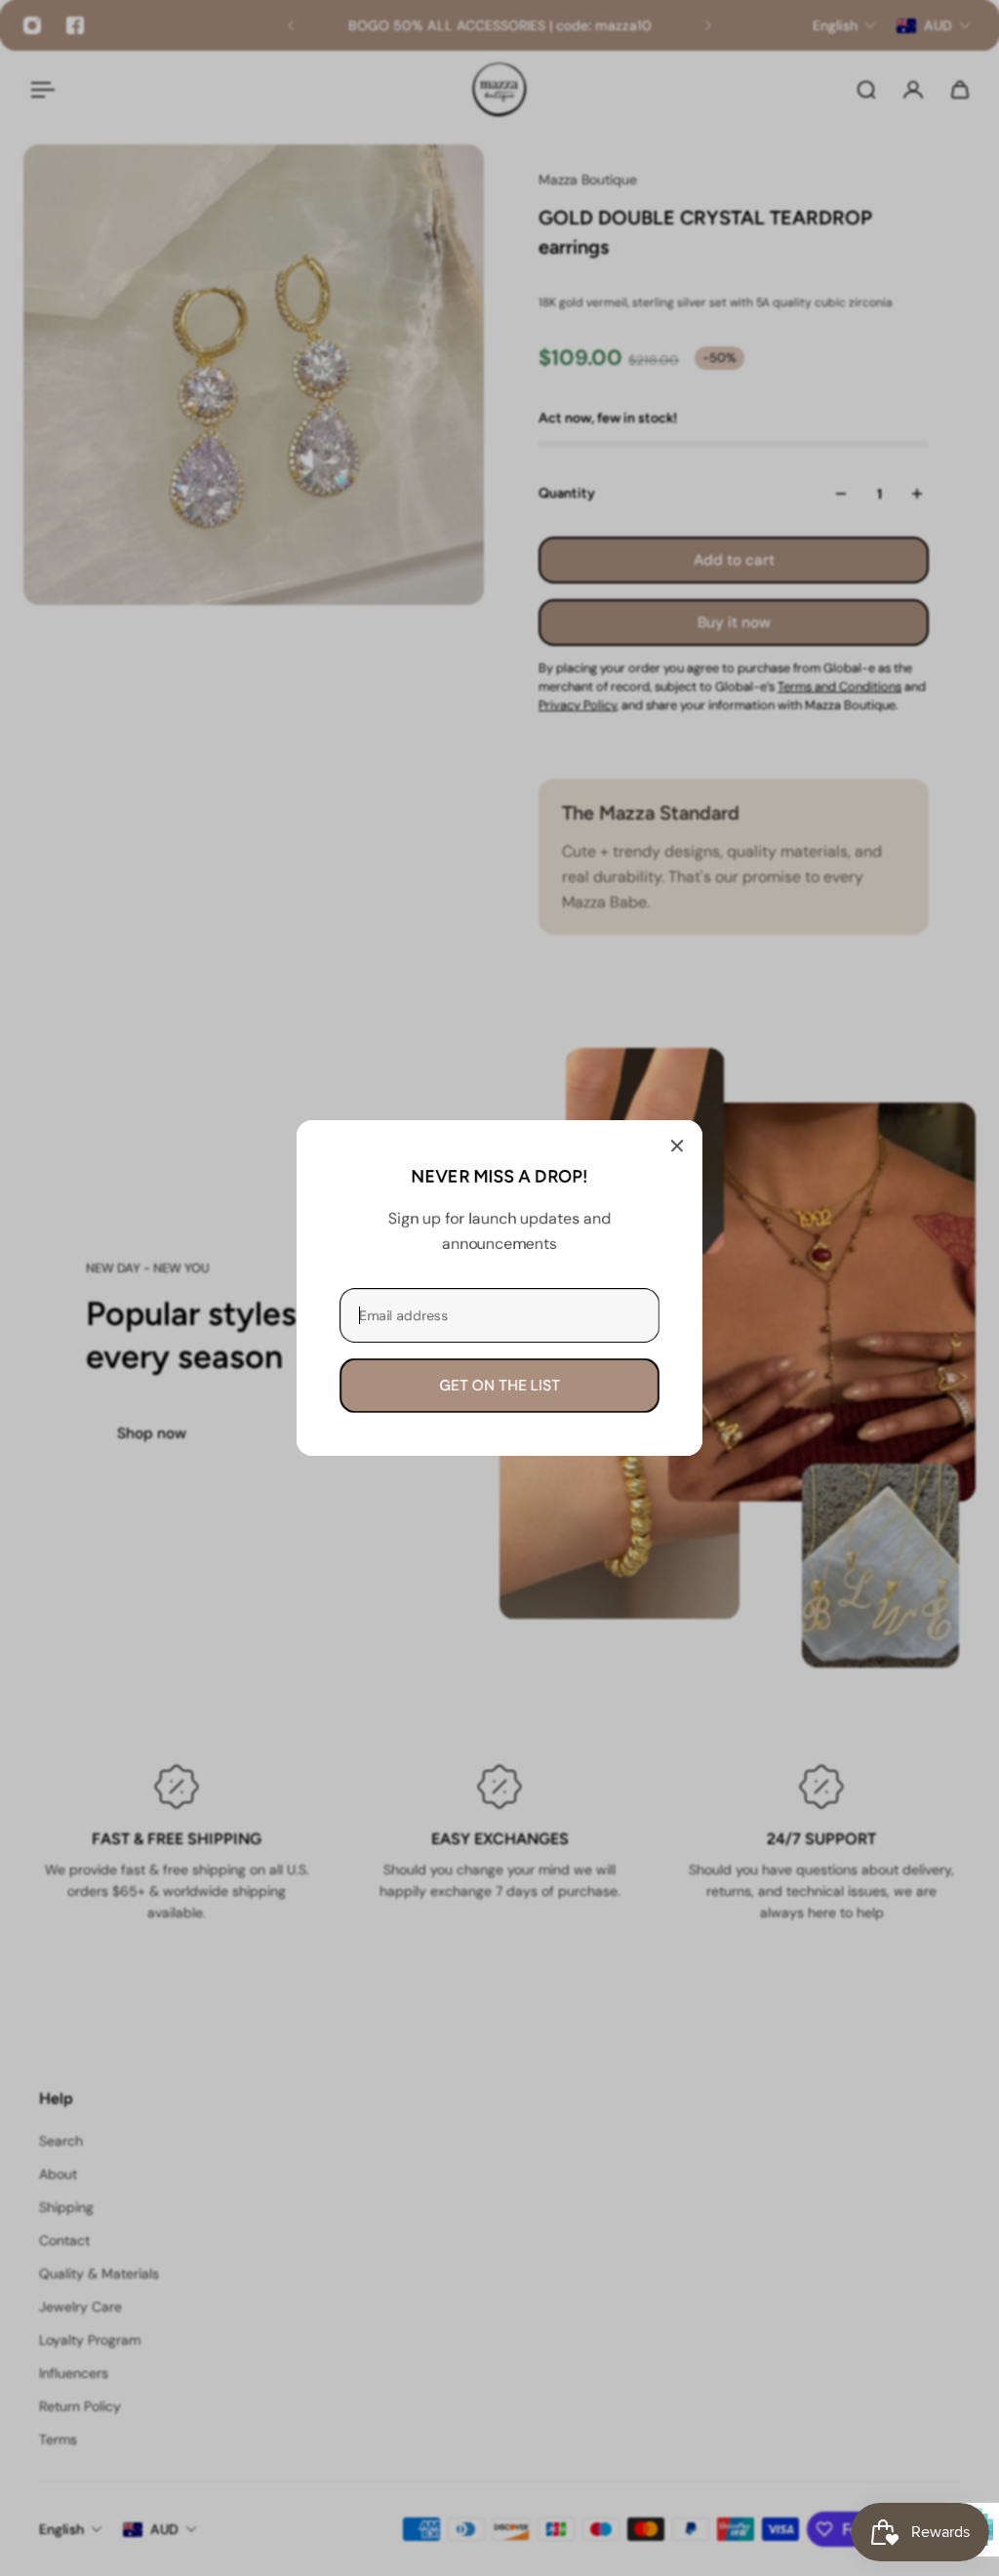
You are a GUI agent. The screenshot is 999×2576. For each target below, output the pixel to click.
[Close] (677, 1146)
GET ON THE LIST (499, 1386)
